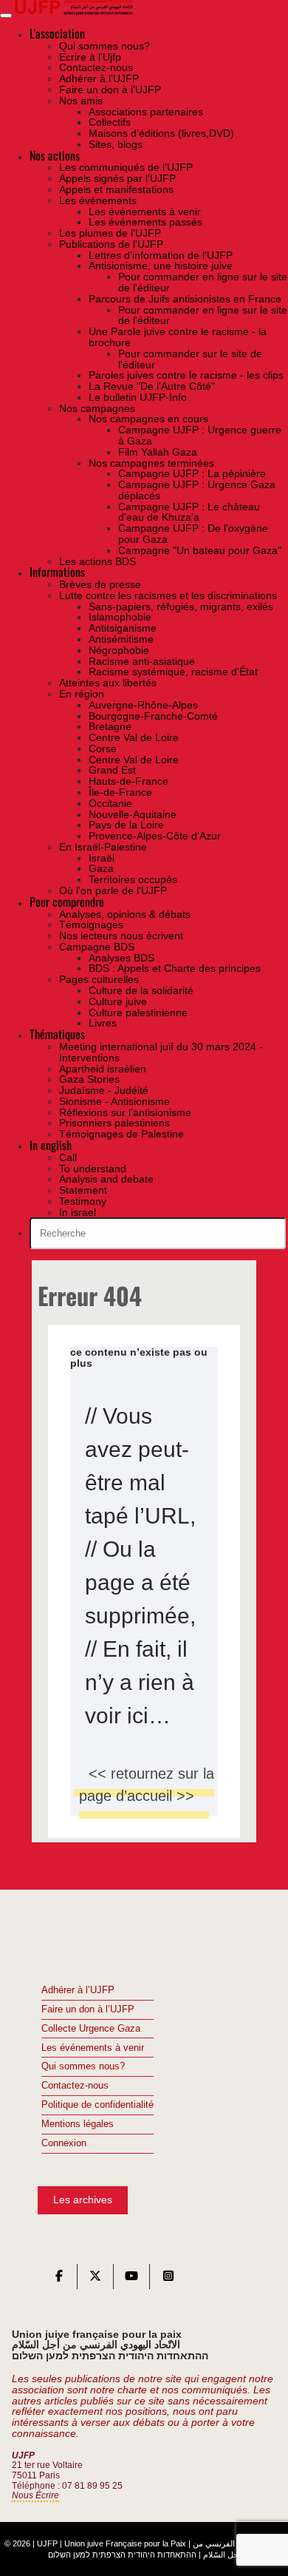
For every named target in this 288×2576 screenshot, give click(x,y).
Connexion (64, 2143)
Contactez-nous (75, 2086)
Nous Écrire (35, 2495)
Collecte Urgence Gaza (91, 2029)
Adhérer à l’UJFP (78, 1990)
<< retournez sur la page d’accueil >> (147, 1785)
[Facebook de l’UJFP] (59, 2279)
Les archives (83, 2200)
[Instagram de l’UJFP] (168, 2279)
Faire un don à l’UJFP (88, 2009)
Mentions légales (78, 2124)
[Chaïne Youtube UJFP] (131, 2279)
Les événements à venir (93, 2048)
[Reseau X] (95, 2279)
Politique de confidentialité (97, 2105)
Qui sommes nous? (83, 2066)
